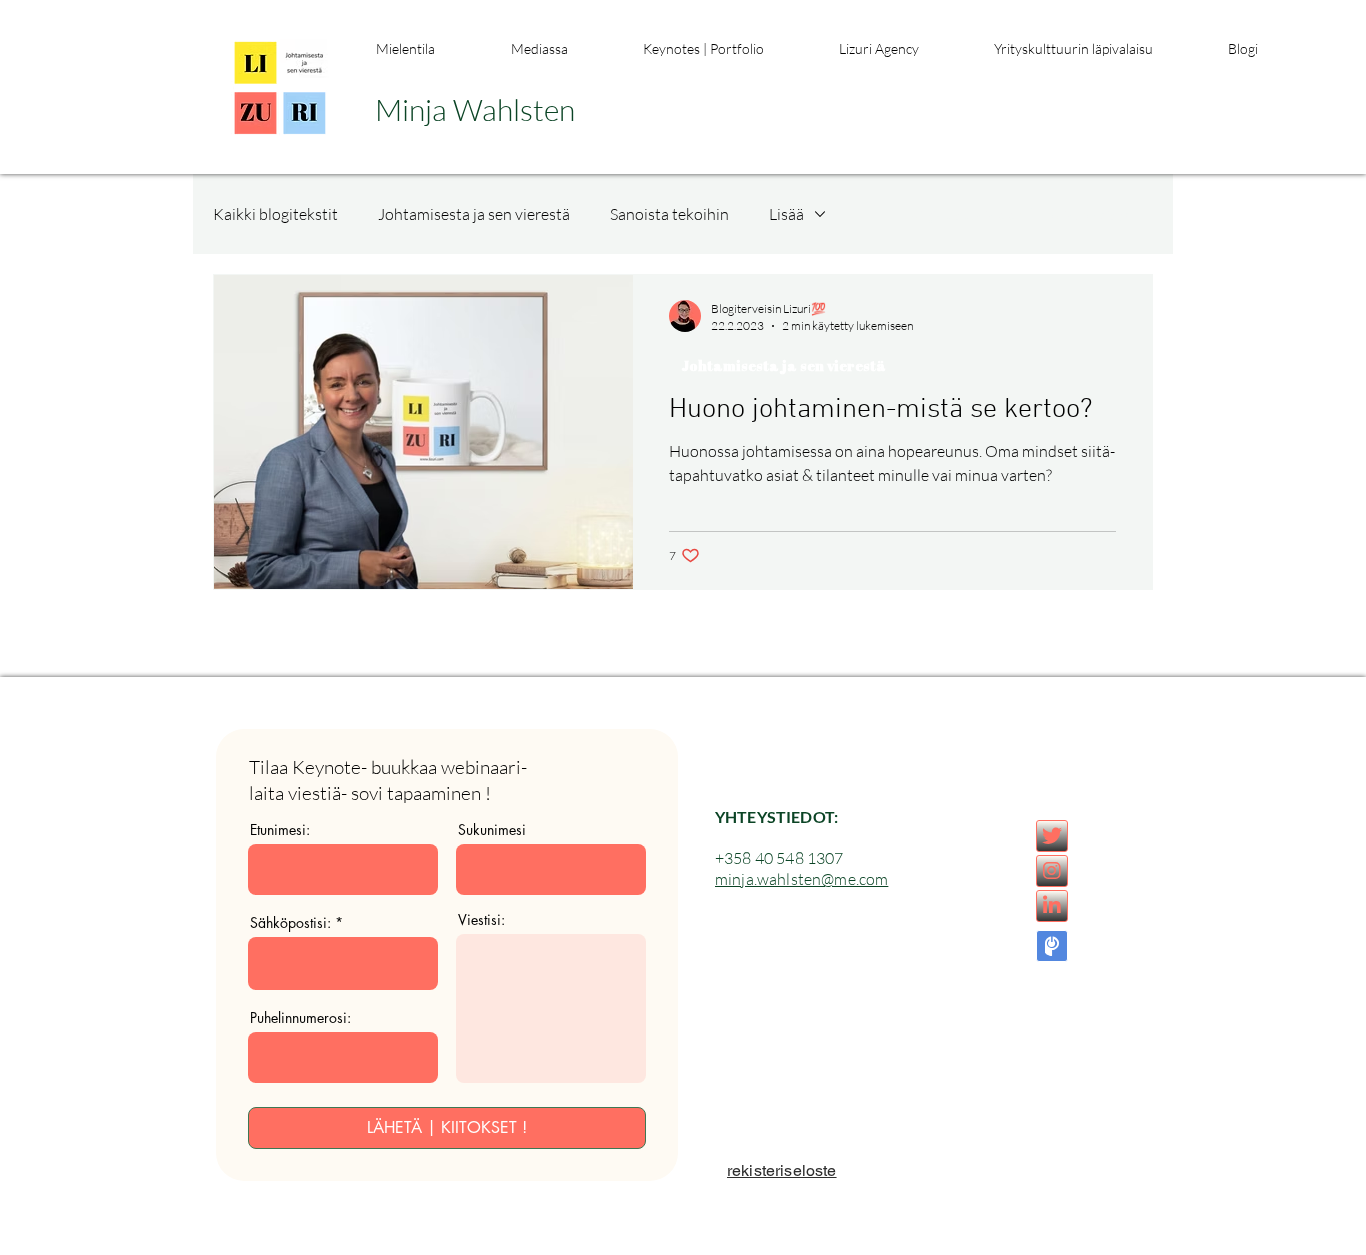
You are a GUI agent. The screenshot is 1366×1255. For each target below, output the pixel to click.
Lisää (786, 214)
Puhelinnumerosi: (300, 1018)
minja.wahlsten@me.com (801, 879)
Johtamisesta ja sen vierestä (474, 214)
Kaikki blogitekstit (275, 214)
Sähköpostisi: (290, 923)
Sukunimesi (492, 830)
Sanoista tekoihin (669, 214)
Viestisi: (481, 920)
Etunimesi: (280, 830)
